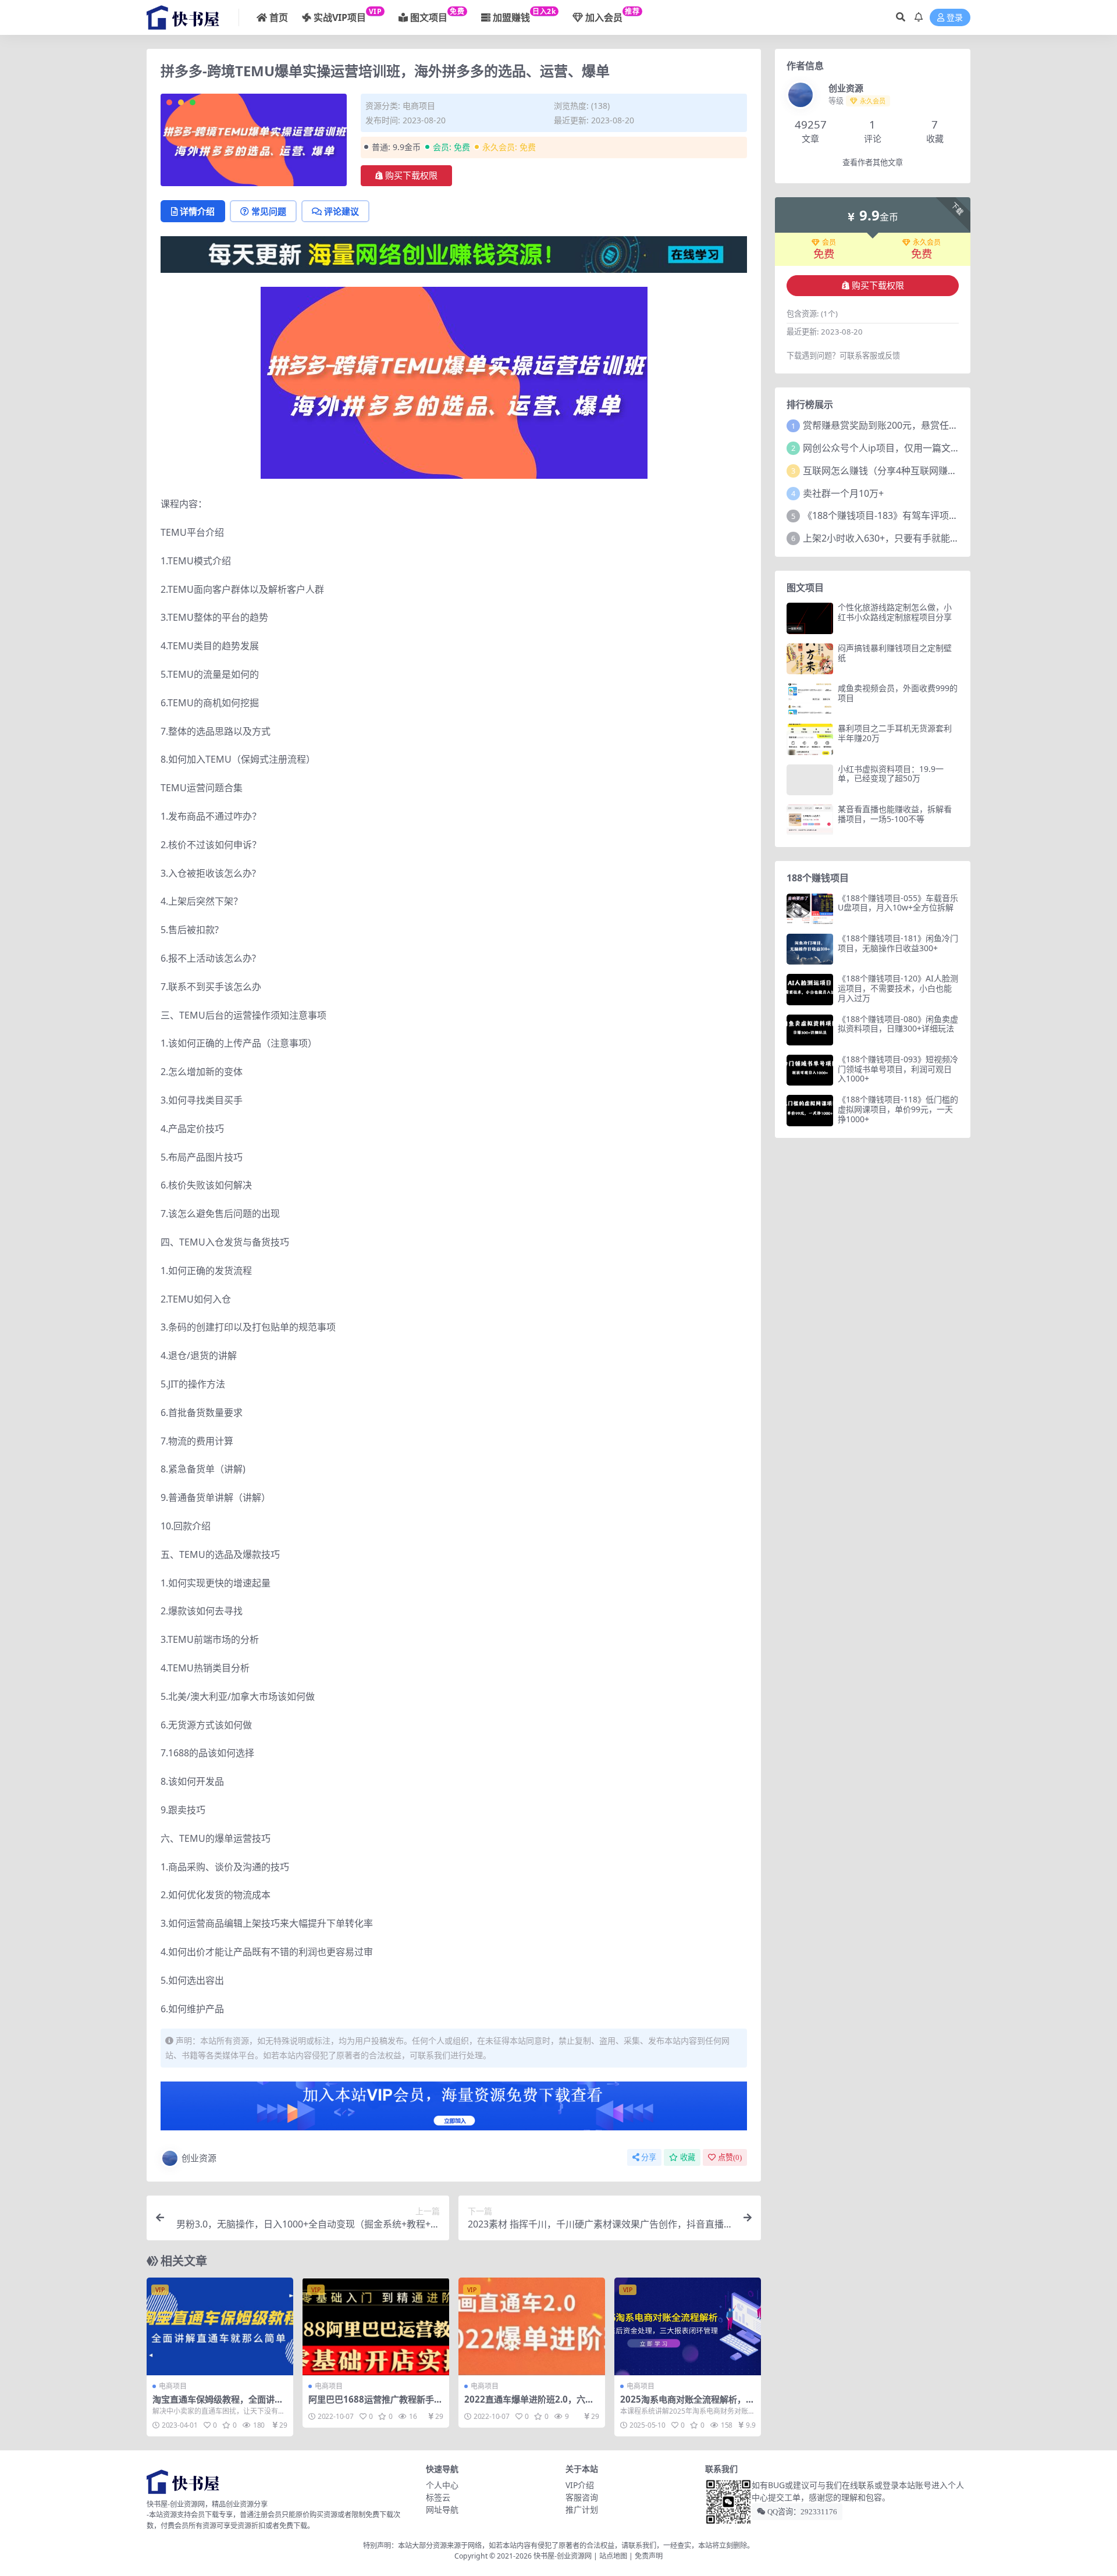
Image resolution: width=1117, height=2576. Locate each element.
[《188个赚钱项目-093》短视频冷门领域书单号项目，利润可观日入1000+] (810, 1070)
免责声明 (649, 2556)
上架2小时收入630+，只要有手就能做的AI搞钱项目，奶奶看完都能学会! (952, 538)
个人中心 (442, 2485)
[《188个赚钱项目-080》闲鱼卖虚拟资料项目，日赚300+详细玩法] (810, 1030)
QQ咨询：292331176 (801, 2512)
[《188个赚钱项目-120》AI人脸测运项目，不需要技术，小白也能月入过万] (810, 989)
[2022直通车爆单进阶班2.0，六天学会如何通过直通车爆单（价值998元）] (532, 2326)
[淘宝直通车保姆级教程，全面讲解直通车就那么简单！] (220, 2326)
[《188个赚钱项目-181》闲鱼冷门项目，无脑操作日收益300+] (810, 949)
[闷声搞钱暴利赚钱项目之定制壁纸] (810, 659)
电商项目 (419, 106)
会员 (829, 243)
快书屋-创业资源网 (563, 2556)
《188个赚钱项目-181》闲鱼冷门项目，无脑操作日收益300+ (898, 943)
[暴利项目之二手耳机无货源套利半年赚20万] (810, 739)
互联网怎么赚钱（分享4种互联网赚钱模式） (894, 471)
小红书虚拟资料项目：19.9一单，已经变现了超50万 (891, 774)
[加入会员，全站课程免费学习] (454, 254)
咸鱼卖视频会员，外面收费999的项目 (898, 693)
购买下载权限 (411, 176)
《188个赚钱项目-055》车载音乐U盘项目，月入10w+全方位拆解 (898, 903)
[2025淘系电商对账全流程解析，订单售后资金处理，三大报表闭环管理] (688, 2326)
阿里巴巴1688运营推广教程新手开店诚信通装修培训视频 (376, 2404)
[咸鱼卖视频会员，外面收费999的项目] (810, 699)
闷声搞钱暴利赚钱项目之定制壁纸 (895, 653)
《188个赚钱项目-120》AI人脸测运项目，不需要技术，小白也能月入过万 (898, 988)
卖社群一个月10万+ (843, 493)
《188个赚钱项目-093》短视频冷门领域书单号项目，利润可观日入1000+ (898, 1069)
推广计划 (582, 2509)
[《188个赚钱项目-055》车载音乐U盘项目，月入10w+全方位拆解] (810, 909)
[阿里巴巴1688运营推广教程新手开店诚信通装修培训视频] (376, 2326)
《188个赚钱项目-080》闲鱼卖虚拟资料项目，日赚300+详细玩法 (898, 1024)
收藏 (688, 2157)
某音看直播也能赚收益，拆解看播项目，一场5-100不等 (895, 814)
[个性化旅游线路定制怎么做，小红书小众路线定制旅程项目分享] (810, 618)
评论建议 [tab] (341, 211)
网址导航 (442, 2509)
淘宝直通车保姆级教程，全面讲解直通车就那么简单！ (218, 2404)
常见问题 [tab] (269, 211)
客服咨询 (582, 2497)
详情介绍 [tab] (197, 211)
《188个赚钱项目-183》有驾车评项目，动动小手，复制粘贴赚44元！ (946, 515)
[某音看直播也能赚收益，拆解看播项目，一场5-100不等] (810, 820)
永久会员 (927, 243)
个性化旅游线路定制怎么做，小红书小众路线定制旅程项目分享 (895, 612)
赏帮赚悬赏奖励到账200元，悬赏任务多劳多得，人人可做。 (927, 425)
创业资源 (199, 2158)
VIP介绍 (580, 2485)
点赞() (730, 2157)
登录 (955, 18)
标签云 (438, 2497)
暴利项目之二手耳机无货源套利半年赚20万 (895, 733)
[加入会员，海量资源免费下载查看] (454, 2109)
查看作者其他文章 (873, 163)
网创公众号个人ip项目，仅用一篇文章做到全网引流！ (914, 448)
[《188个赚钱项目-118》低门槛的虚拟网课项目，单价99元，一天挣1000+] (810, 1110)
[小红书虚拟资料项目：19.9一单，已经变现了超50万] (810, 780)
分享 (649, 2157)
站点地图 (613, 2556)
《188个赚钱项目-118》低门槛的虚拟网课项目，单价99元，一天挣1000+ (898, 1109)
